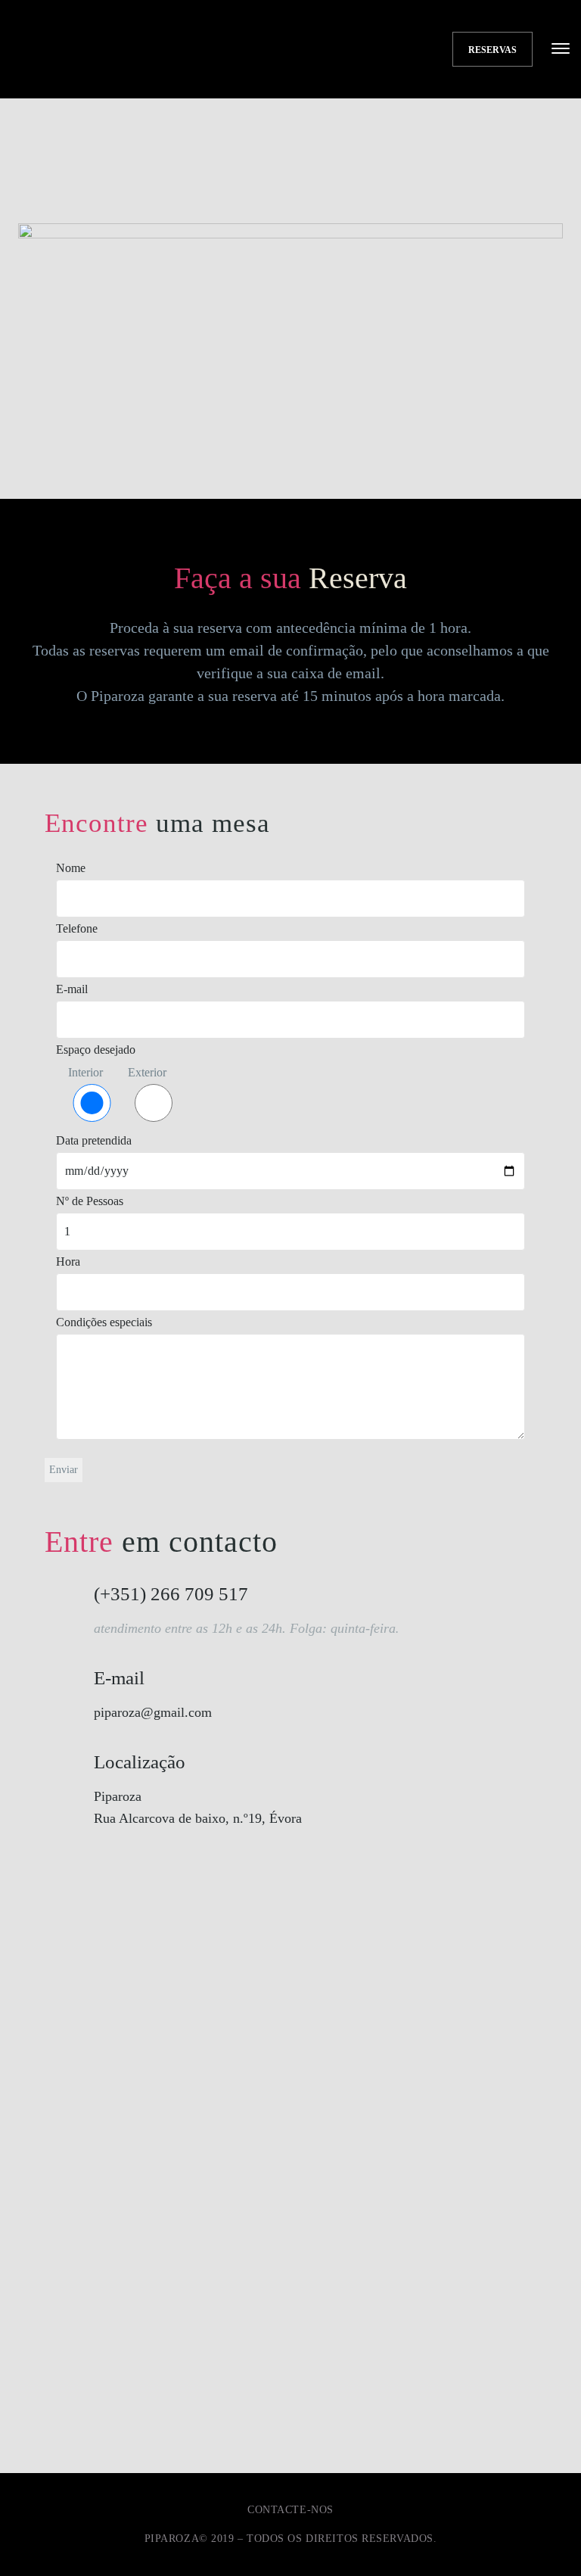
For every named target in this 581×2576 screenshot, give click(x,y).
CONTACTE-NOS (290, 2510)
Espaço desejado (96, 1050)
